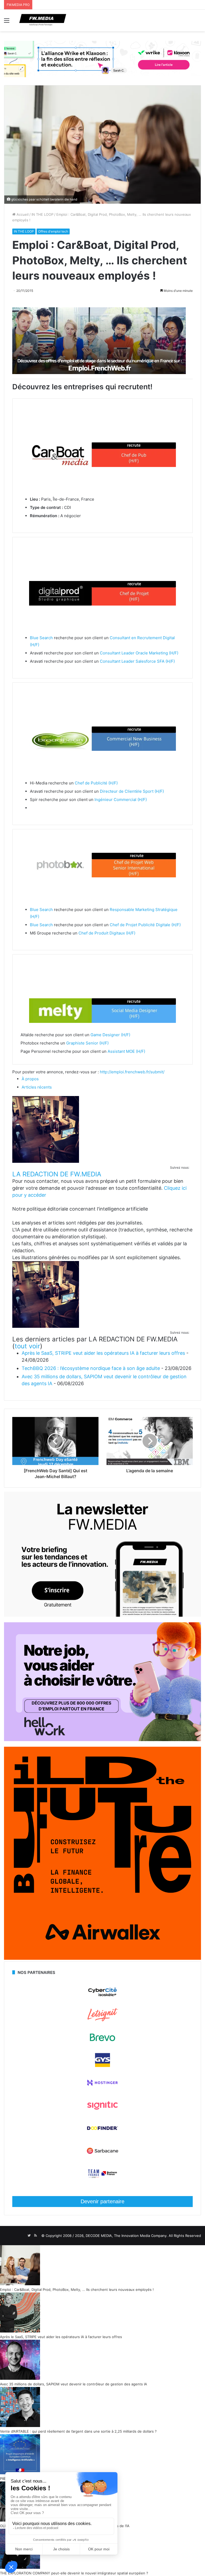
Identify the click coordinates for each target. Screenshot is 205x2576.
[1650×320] (102, 58)
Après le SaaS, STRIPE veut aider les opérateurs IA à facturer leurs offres (103, 1353)
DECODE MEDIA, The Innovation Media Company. (127, 2236)
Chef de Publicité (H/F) (96, 783)
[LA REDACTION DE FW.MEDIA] (46, 1161)
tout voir (27, 1346)
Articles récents (37, 1087)
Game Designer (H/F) (110, 1035)
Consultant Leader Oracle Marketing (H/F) (139, 653)
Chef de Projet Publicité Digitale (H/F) (145, 925)
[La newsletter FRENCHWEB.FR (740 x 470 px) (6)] (102, 1615)
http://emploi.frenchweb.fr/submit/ (132, 1072)
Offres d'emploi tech (53, 231)
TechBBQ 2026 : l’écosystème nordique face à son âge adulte (91, 1368)
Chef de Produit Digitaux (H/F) (107, 933)
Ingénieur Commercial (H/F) (121, 800)
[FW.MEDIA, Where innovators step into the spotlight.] (43, 20)
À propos (30, 1079)
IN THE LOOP (42, 214)
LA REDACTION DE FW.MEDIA (57, 1174)
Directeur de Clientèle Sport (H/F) (132, 791)
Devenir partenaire (102, 2201)
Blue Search (41, 638)
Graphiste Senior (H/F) (87, 1043)
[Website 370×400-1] (102, 1958)
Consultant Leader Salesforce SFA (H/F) (137, 661)
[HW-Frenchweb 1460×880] (102, 1740)
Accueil (22, 214)
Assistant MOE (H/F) (126, 1051)
